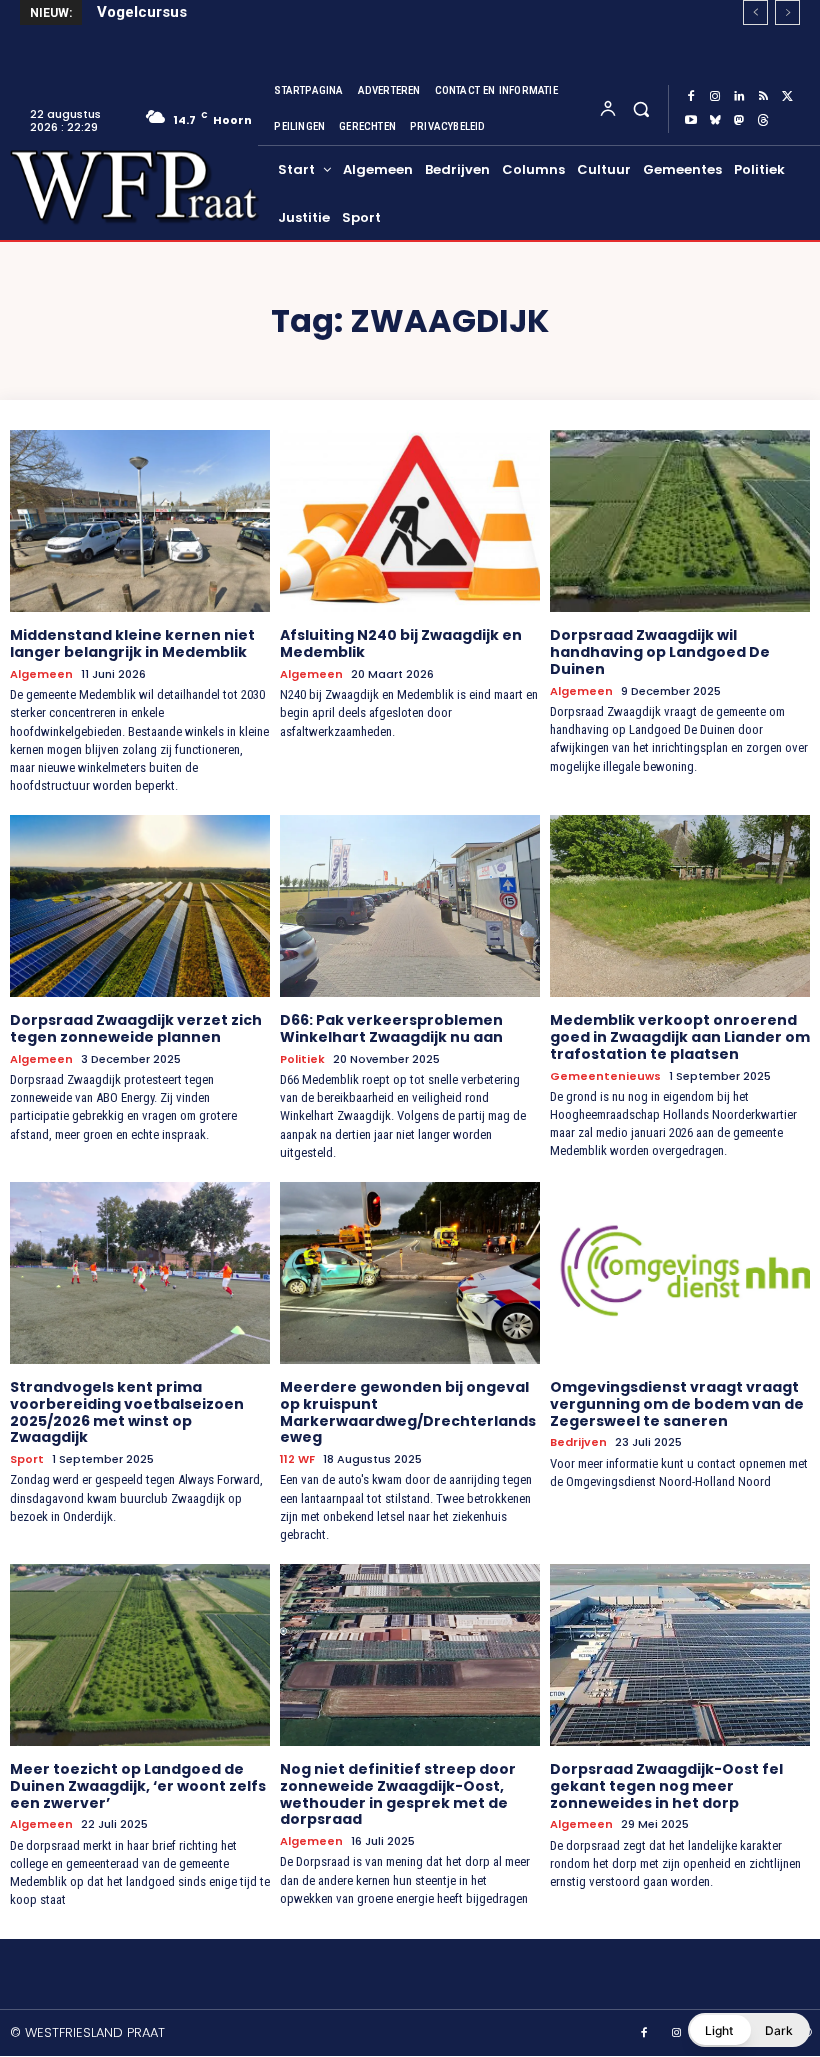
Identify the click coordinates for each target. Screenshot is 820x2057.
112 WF (297, 1459)
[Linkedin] (739, 97)
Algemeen (41, 674)
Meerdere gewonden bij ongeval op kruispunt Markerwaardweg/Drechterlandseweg (408, 1412)
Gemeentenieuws (605, 1076)
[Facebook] (691, 97)
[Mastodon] (739, 121)
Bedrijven (578, 1442)
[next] (787, 12)
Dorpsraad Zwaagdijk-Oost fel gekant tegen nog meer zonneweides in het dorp (666, 1786)
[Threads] (763, 121)
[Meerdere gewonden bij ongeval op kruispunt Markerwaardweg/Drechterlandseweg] (410, 1273)
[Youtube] (691, 121)
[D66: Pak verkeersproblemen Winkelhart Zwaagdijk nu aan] (410, 906)
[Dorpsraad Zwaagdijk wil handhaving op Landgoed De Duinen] (680, 521)
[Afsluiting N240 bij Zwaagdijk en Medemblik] (410, 521)
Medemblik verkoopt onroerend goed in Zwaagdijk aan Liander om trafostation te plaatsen (680, 1037)
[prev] (755, 12)
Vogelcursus (142, 12)
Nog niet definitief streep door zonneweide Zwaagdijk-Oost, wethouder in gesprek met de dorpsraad (398, 1794)
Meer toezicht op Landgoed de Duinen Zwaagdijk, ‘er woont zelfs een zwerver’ (138, 1786)
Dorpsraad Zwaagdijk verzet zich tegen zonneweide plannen (136, 1028)
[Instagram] (715, 97)
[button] (640, 108)
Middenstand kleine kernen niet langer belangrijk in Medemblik (132, 643)
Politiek (302, 1059)
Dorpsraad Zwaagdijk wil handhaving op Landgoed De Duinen (660, 652)
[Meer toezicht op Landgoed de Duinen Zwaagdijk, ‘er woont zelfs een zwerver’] (140, 1655)
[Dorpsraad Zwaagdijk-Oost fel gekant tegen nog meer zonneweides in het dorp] (680, 1655)
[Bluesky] (715, 121)
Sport (27, 1459)
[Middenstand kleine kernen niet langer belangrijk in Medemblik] (140, 521)
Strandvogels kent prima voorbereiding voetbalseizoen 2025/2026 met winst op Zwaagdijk (127, 1412)
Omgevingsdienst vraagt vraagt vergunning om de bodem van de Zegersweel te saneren (677, 1404)
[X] (787, 97)
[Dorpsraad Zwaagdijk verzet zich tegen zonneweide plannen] (140, 906)
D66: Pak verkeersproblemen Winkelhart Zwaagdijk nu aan (391, 1028)
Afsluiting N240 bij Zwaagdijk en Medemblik (401, 643)
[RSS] (763, 97)
